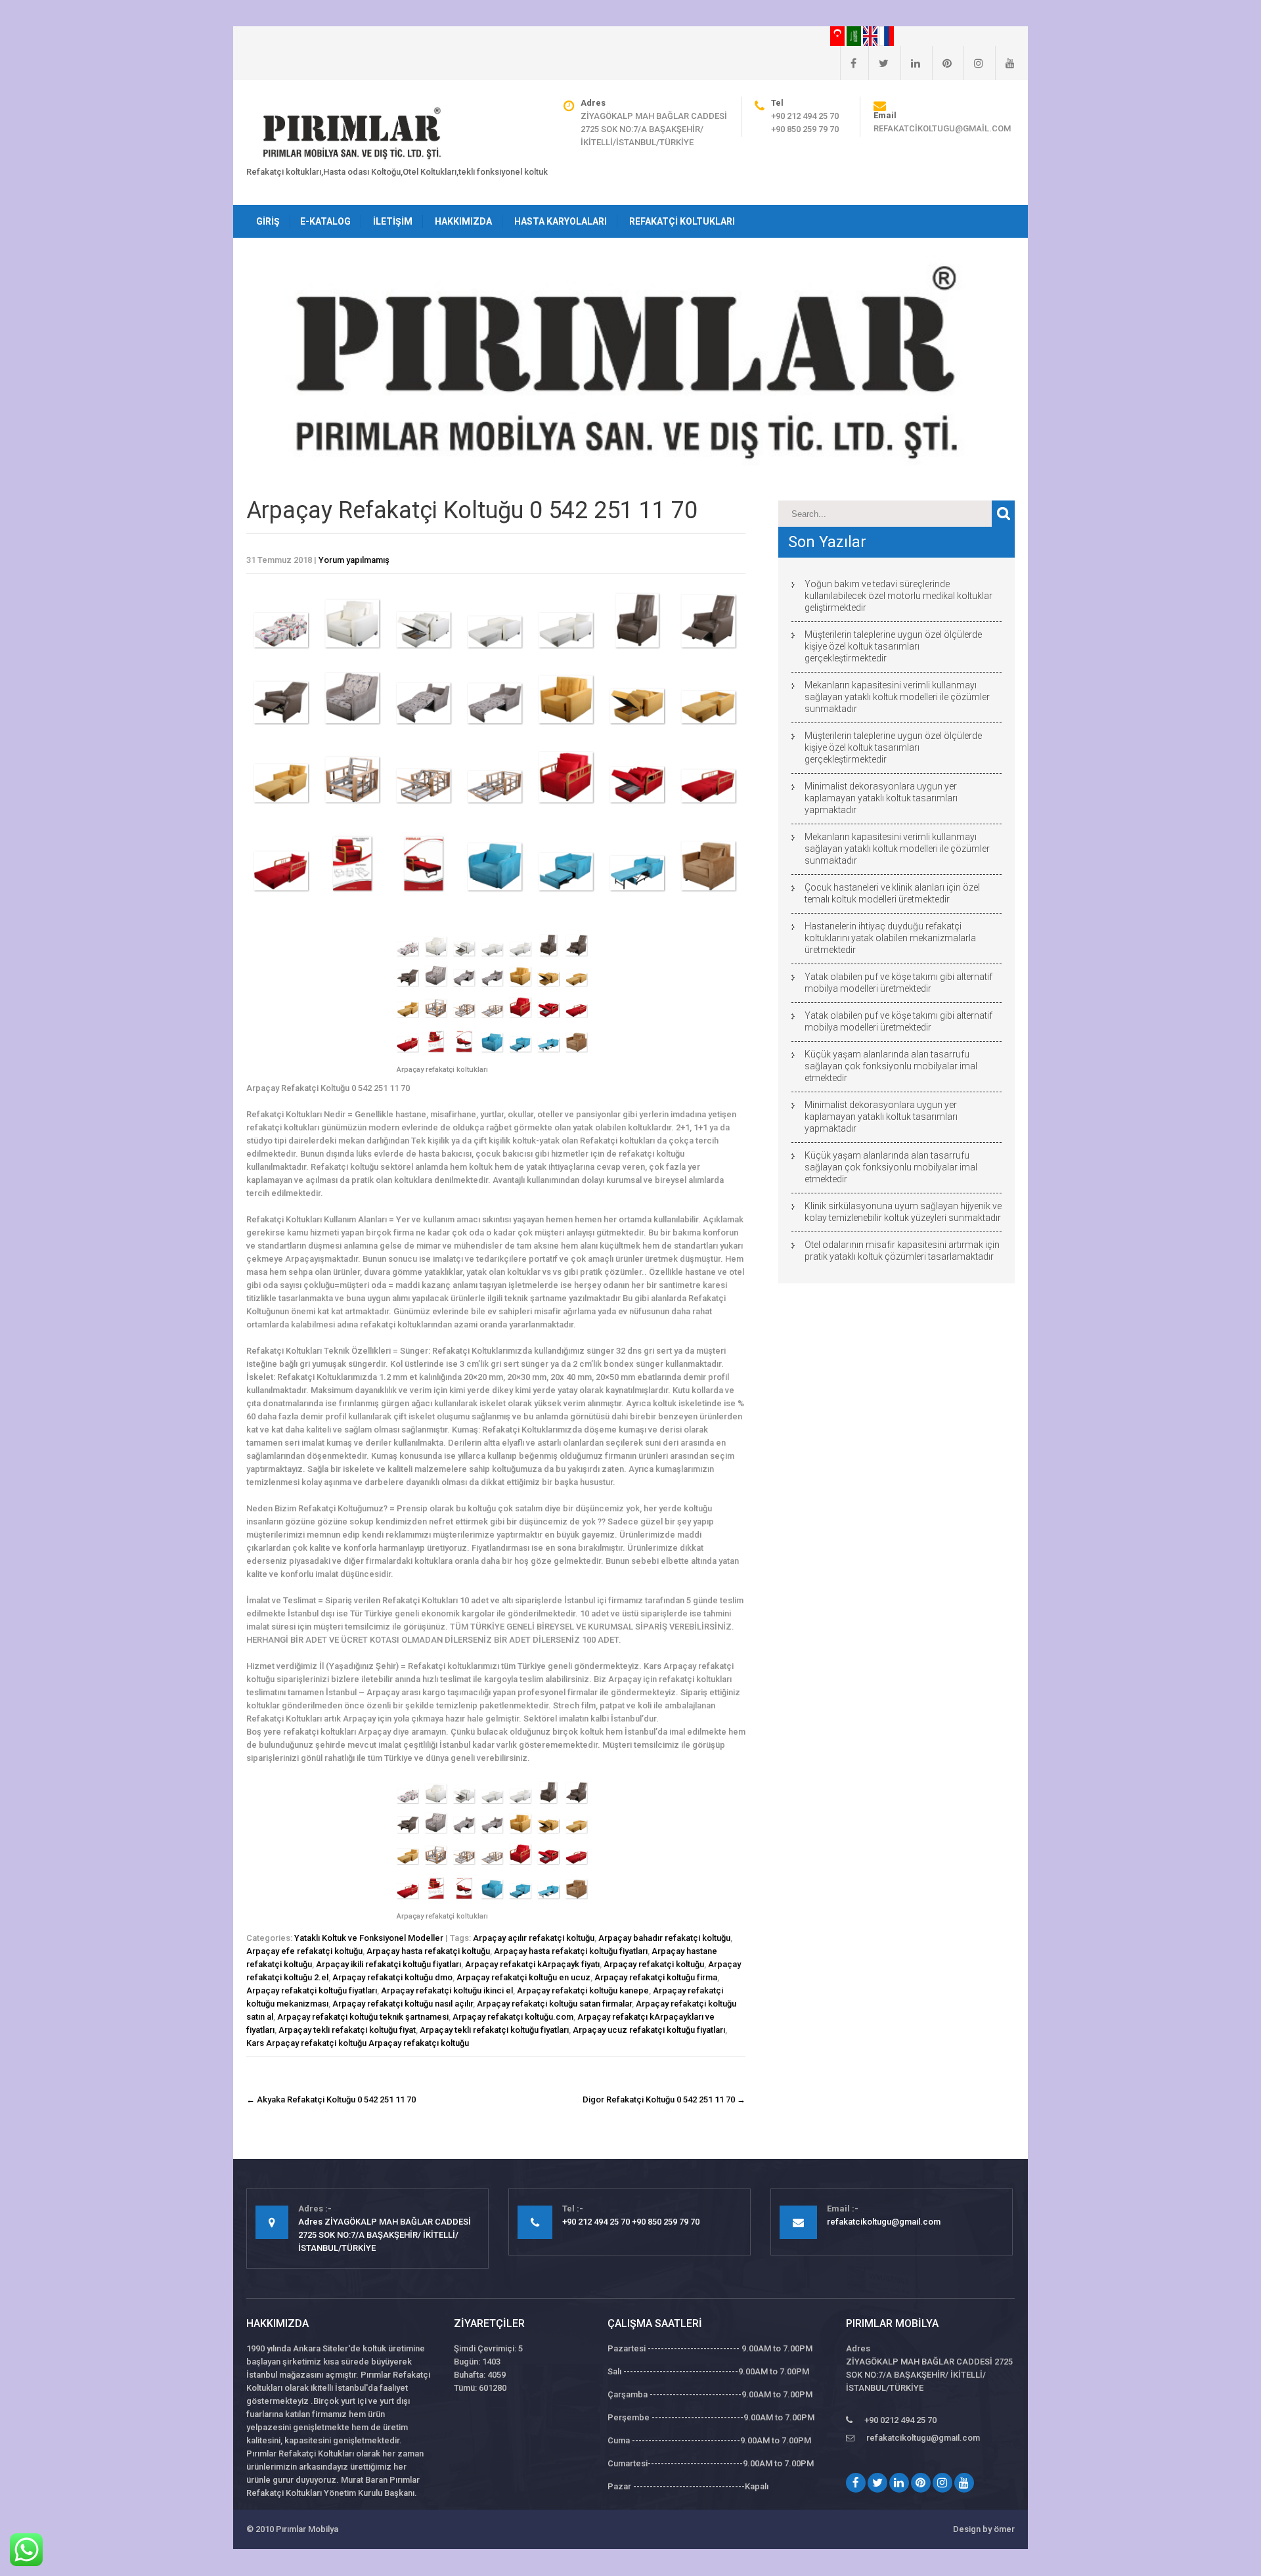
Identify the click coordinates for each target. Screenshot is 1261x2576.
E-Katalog (325, 221)
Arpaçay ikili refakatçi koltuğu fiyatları (388, 1964)
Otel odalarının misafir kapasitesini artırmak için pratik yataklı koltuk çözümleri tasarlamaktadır (902, 1251)
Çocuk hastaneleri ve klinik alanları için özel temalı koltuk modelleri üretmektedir (892, 893)
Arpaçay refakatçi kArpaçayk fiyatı (532, 1964)
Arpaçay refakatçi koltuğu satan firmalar (554, 2004)
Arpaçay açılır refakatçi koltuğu (534, 1938)
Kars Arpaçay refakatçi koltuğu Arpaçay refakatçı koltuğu (358, 2043)
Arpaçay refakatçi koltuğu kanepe (583, 1990)
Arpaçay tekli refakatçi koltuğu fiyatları (494, 2030)
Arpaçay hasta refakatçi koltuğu (428, 1951)
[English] (871, 35)
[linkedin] (910, 63)
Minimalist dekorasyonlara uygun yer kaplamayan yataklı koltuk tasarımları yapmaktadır (881, 798)
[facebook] (848, 63)
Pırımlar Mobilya (307, 2529)
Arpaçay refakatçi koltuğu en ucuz (523, 1977)
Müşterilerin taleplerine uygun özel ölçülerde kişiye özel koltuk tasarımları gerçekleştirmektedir (893, 646)
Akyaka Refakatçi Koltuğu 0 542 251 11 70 (331, 2099)
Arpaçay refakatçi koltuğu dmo (392, 1977)
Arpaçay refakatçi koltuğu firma (656, 1977)
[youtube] (1005, 63)
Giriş (268, 221)
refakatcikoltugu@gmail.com (942, 128)
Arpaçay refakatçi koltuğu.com (513, 2017)
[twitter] (878, 63)
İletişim (393, 221)
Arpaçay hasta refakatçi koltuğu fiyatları (571, 1951)
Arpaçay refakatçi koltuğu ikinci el (447, 1990)
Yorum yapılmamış (354, 560)
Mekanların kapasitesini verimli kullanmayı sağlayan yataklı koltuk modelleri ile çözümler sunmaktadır (897, 697)
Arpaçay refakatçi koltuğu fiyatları (312, 1990)
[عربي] (855, 35)
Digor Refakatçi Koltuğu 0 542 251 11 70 (664, 2099)
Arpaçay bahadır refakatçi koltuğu (664, 1938)
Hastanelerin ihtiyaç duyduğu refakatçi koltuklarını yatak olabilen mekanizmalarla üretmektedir (890, 938)
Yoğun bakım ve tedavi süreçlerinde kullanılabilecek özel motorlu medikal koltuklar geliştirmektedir (898, 596)
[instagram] (973, 63)
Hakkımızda (463, 221)
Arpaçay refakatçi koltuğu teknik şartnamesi (363, 2017)
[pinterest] (942, 63)
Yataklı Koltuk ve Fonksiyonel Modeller (369, 1938)
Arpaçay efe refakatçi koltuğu (304, 1951)
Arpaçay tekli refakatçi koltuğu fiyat (347, 2030)
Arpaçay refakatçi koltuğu (654, 1964)
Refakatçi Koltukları (682, 221)
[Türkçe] (838, 35)
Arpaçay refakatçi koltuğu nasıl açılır (403, 2004)
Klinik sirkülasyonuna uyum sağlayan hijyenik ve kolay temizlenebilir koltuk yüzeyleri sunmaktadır (903, 1212)
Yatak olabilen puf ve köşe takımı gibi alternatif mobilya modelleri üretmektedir (898, 983)
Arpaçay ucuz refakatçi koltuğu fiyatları (649, 2030)
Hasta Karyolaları (561, 221)
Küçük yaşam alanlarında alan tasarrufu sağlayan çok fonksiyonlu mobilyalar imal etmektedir (891, 1066)
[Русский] (887, 35)
